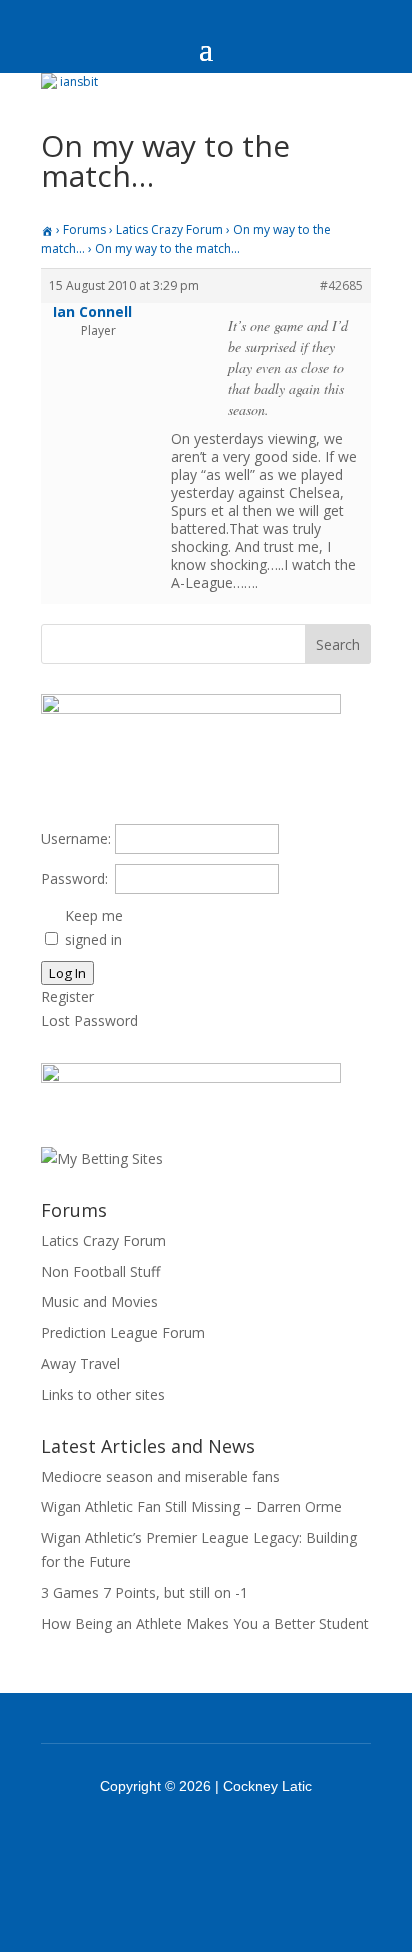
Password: (74, 878)
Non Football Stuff (100, 1271)
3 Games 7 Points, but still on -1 (144, 1592)
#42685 (341, 285)
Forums (84, 229)
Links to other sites (103, 1394)
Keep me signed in (94, 927)
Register (67, 996)
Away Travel (80, 1363)
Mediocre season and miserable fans (160, 1476)
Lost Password (89, 1020)
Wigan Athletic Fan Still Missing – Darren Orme (191, 1506)
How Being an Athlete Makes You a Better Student (205, 1623)
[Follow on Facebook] (180, 1842)
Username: (76, 838)
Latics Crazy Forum (169, 229)
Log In (67, 973)
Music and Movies (99, 1301)
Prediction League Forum (123, 1332)
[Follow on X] (232, 1842)
